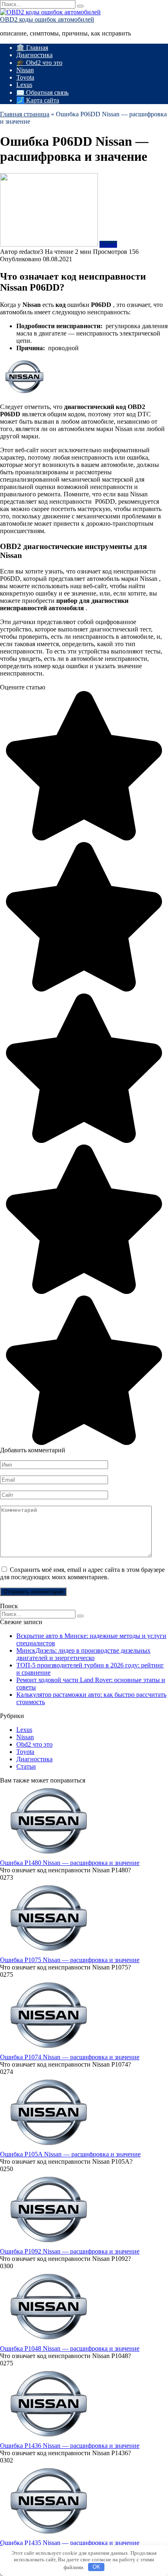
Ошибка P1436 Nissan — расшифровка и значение (70, 2446)
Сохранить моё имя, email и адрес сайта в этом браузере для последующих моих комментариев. (82, 1573)
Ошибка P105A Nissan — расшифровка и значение (70, 2154)
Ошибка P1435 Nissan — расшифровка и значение (70, 2543)
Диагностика (34, 55)
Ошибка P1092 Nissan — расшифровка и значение (70, 2251)
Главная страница (25, 114)
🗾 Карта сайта (38, 100)
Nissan (25, 70)
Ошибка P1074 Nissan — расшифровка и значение (70, 2057)
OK (96, 2567)
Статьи (26, 1766)
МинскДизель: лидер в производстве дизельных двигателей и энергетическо (83, 1654)
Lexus (24, 85)
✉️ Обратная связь (42, 92)
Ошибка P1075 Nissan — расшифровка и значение (70, 1960)
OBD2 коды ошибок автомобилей (47, 19)
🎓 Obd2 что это (39, 63)
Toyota (25, 77)
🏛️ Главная (32, 48)
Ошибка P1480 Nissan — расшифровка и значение (70, 1863)
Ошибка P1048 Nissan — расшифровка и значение (70, 2348)
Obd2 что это (34, 1744)
